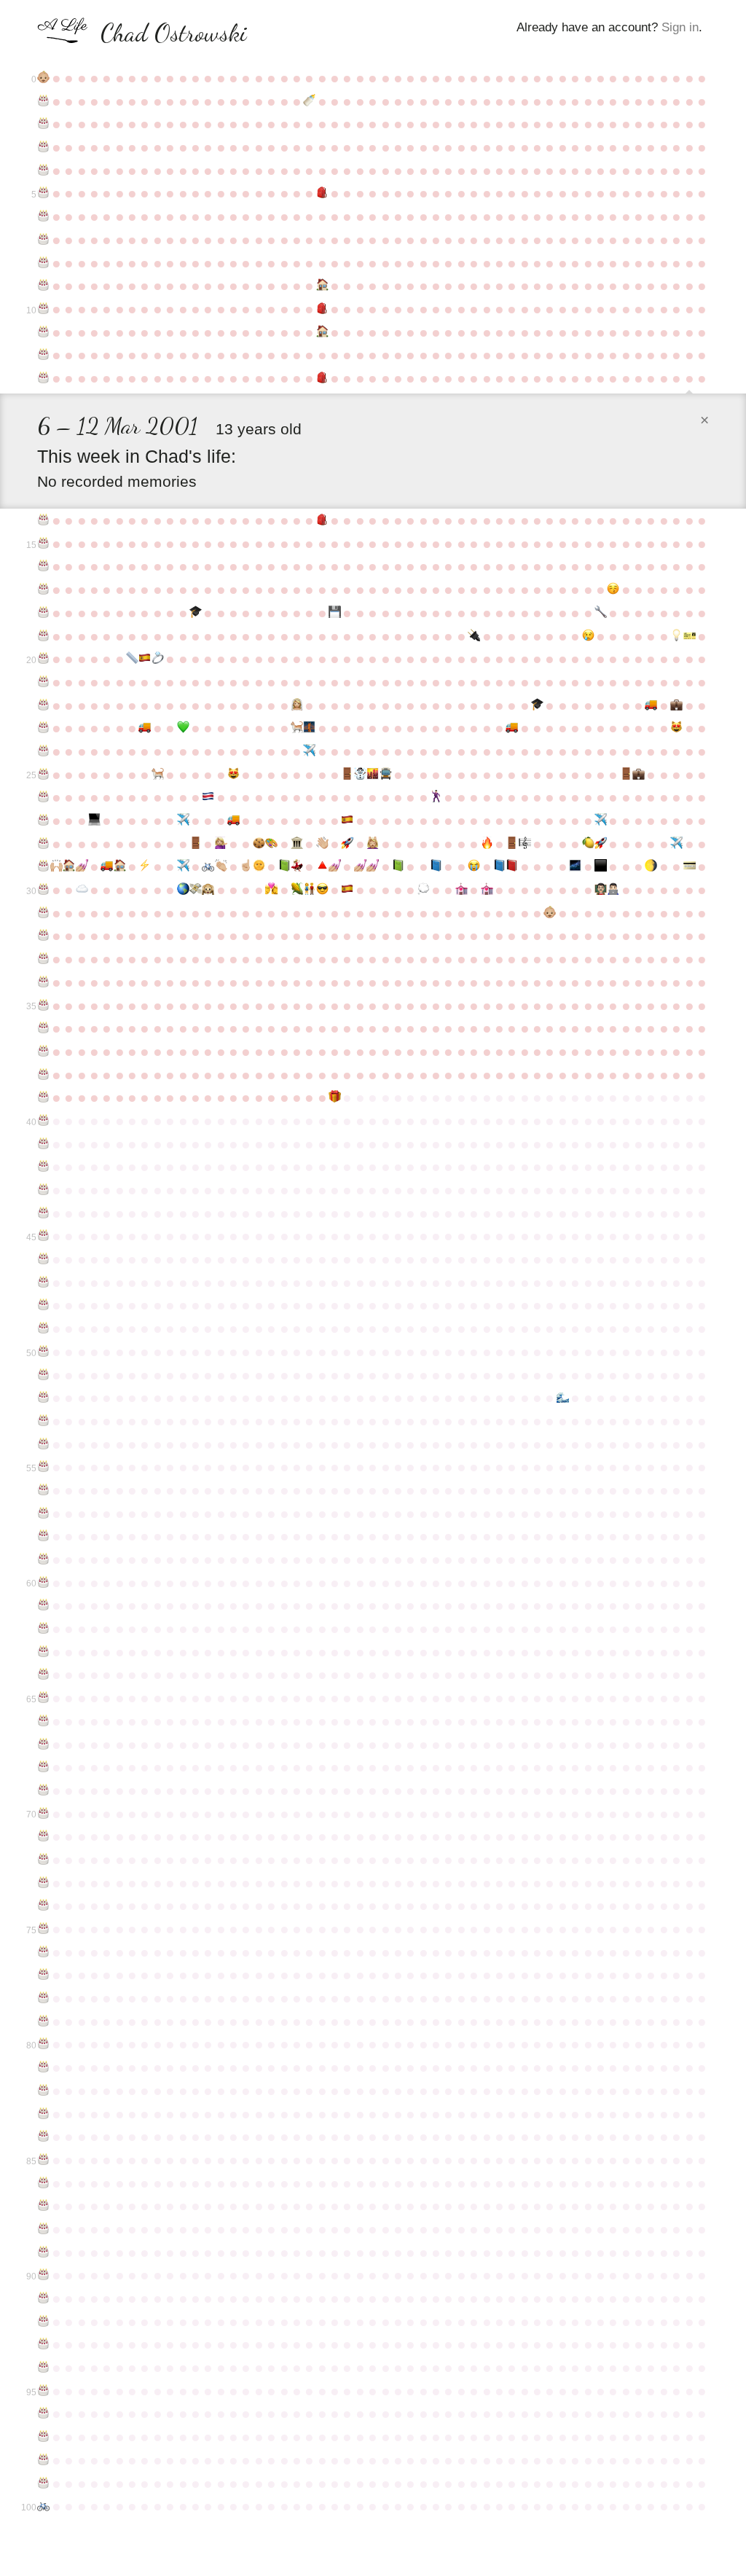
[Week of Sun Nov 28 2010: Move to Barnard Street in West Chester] (512, 728)
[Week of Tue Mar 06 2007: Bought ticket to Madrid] (689, 636)
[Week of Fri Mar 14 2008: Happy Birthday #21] (43, 682)
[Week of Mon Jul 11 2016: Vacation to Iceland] (259, 866)
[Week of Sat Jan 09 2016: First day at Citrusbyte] (588, 844)
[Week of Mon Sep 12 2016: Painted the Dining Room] (373, 866)
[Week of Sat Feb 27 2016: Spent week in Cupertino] (676, 844)
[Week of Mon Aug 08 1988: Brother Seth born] (309, 101)
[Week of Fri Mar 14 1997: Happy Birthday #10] (43, 309)
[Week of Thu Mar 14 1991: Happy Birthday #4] (43, 171)
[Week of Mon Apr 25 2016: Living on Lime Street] (119, 866)
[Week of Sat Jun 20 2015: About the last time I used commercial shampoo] (220, 844)
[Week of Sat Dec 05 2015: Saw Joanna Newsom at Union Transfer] (524, 844)
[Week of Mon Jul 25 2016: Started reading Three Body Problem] (284, 866)
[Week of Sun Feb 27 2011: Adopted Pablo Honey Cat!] (676, 728)
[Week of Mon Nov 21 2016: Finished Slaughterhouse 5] (499, 866)
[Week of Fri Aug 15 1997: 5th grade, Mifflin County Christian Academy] (322, 309)
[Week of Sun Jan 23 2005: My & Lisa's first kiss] (613, 590)
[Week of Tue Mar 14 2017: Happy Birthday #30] (43, 890)
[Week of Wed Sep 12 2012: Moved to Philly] (373, 775)
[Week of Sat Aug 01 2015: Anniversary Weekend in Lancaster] (297, 844)
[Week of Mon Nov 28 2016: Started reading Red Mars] (512, 866)
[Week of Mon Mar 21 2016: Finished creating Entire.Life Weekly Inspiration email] (56, 866)
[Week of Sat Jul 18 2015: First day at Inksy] (271, 844)
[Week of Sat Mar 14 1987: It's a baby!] (43, 78)
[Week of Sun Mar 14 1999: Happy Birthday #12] (43, 355)
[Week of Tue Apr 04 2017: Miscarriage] (81, 890)
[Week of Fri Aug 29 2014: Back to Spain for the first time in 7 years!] (347, 821)
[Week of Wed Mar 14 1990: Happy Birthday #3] (43, 147)
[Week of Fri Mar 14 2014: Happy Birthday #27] (43, 821)
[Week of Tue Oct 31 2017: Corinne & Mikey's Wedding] (462, 890)
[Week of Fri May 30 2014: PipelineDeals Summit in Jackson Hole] (182, 821)
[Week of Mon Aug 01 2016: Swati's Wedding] (297, 866)
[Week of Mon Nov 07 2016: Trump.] (474, 866)
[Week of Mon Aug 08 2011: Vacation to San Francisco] (309, 751)
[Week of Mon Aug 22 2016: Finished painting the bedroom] (335, 866)
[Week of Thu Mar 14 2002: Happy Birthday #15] (43, 544)
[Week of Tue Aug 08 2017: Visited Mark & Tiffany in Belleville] (309, 890)
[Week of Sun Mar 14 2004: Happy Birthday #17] (43, 590)
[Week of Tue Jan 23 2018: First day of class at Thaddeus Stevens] (613, 890)
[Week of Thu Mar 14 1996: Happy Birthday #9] (43, 286)
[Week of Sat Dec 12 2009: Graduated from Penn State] (537, 705)
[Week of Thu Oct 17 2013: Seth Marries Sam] (436, 797)
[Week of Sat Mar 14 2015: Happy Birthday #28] (43, 844)
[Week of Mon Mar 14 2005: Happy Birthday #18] (43, 613)
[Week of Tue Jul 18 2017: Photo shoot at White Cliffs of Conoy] (271, 890)
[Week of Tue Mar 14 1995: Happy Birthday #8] (43, 263)
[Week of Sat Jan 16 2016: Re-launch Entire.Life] (601, 844)
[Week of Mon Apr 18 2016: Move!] (107, 866)
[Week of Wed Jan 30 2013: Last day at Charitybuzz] (625, 775)
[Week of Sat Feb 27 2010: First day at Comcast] (676, 705)
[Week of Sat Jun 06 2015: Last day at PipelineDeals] (196, 844)
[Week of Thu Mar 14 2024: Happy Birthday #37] (43, 1052)
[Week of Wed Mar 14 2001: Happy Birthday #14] (43, 520)
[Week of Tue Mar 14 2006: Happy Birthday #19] (43, 636)
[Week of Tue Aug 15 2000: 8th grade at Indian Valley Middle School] (322, 378)
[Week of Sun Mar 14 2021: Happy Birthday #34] (43, 982)
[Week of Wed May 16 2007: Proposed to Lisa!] (158, 659)
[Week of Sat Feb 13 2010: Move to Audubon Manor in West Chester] (651, 705)
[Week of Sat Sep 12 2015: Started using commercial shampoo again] (373, 844)
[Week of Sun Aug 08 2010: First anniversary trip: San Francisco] (309, 728)
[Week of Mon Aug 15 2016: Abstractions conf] (322, 866)
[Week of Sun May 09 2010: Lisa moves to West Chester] (145, 728)
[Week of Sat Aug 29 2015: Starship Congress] (347, 844)
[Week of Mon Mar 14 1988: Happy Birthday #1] (43, 101)
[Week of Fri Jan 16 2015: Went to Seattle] (601, 821)
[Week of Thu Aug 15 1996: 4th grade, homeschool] (322, 286)
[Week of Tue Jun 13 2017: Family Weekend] (208, 890)
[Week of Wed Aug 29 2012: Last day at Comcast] (347, 775)
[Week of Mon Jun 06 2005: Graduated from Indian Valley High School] (196, 613)
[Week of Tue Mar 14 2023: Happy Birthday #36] (43, 1028)
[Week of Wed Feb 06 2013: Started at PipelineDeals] (639, 775)
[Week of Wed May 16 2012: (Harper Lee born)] (158, 775)
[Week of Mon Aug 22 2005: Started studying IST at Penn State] (335, 613)
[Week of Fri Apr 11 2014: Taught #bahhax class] (94, 821)
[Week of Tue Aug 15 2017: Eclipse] (322, 890)
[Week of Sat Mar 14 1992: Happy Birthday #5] (43, 193)
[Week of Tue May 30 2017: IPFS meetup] (182, 890)
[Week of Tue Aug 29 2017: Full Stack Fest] (347, 890)
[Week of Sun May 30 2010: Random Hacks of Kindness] (182, 728)
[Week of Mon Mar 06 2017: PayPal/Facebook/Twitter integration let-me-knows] (689, 866)
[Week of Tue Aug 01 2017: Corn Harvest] (297, 890)
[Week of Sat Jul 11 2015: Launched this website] (259, 844)
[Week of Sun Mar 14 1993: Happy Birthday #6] (43, 216)
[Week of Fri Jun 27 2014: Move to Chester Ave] (233, 821)
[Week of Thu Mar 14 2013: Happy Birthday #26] (43, 797)
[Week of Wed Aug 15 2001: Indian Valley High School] (322, 520)
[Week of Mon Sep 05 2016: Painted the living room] (360, 866)
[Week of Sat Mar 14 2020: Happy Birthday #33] (43, 959)
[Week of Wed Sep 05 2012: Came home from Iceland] (360, 775)
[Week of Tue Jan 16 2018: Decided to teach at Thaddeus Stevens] (601, 890)
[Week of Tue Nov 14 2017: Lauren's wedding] (486, 890)
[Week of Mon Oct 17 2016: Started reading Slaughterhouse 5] (436, 866)
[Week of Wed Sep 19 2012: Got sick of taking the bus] (385, 775)
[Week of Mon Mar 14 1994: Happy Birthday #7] (43, 240)
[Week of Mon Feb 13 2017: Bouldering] (651, 866)
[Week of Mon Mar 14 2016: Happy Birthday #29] (43, 866)
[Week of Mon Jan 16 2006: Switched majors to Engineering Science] (601, 613)
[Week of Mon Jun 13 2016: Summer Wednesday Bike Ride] (208, 866)
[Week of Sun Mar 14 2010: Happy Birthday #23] (43, 728)
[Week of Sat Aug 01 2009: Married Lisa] (297, 705)
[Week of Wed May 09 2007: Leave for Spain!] (145, 659)
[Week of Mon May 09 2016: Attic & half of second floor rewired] (145, 866)
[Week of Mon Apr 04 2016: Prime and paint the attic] (81, 866)
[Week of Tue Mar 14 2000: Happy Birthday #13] (43, 378)
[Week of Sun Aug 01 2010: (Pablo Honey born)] (297, 728)
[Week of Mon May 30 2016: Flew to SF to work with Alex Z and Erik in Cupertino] (182, 866)
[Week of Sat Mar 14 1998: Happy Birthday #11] (43, 332)
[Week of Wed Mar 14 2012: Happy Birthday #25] (43, 775)
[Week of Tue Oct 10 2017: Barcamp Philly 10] (423, 890)
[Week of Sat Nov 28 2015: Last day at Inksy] (512, 844)
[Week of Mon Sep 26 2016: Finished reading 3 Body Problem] (398, 866)
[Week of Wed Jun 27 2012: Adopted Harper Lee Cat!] (233, 775)
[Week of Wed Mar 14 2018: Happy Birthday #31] (43, 913)
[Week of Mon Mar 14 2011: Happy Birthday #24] (43, 751)
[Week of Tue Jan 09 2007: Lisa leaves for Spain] (588, 636)
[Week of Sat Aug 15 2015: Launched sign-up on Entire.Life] (322, 844)
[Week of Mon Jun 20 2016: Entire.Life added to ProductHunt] (220, 866)
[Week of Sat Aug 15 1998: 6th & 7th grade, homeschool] (322, 332)
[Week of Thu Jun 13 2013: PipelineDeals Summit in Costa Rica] (208, 797)
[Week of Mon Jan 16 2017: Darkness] (601, 866)
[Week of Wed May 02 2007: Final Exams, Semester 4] (132, 659)
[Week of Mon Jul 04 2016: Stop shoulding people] (246, 866)
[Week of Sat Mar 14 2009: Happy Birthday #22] (43, 705)
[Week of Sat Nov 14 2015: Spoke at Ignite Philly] (486, 844)
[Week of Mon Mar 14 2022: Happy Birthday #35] (43, 1006)
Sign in (680, 27)
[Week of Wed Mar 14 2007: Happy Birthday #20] (43, 659)
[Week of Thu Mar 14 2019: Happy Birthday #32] (43, 936)
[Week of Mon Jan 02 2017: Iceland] (575, 866)
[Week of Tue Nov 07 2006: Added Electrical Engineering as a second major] (474, 636)
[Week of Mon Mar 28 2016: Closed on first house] (69, 866)
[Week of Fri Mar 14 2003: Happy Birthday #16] (43, 566)
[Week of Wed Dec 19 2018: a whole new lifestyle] (550, 913)
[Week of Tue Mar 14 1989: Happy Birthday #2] (43, 124)
